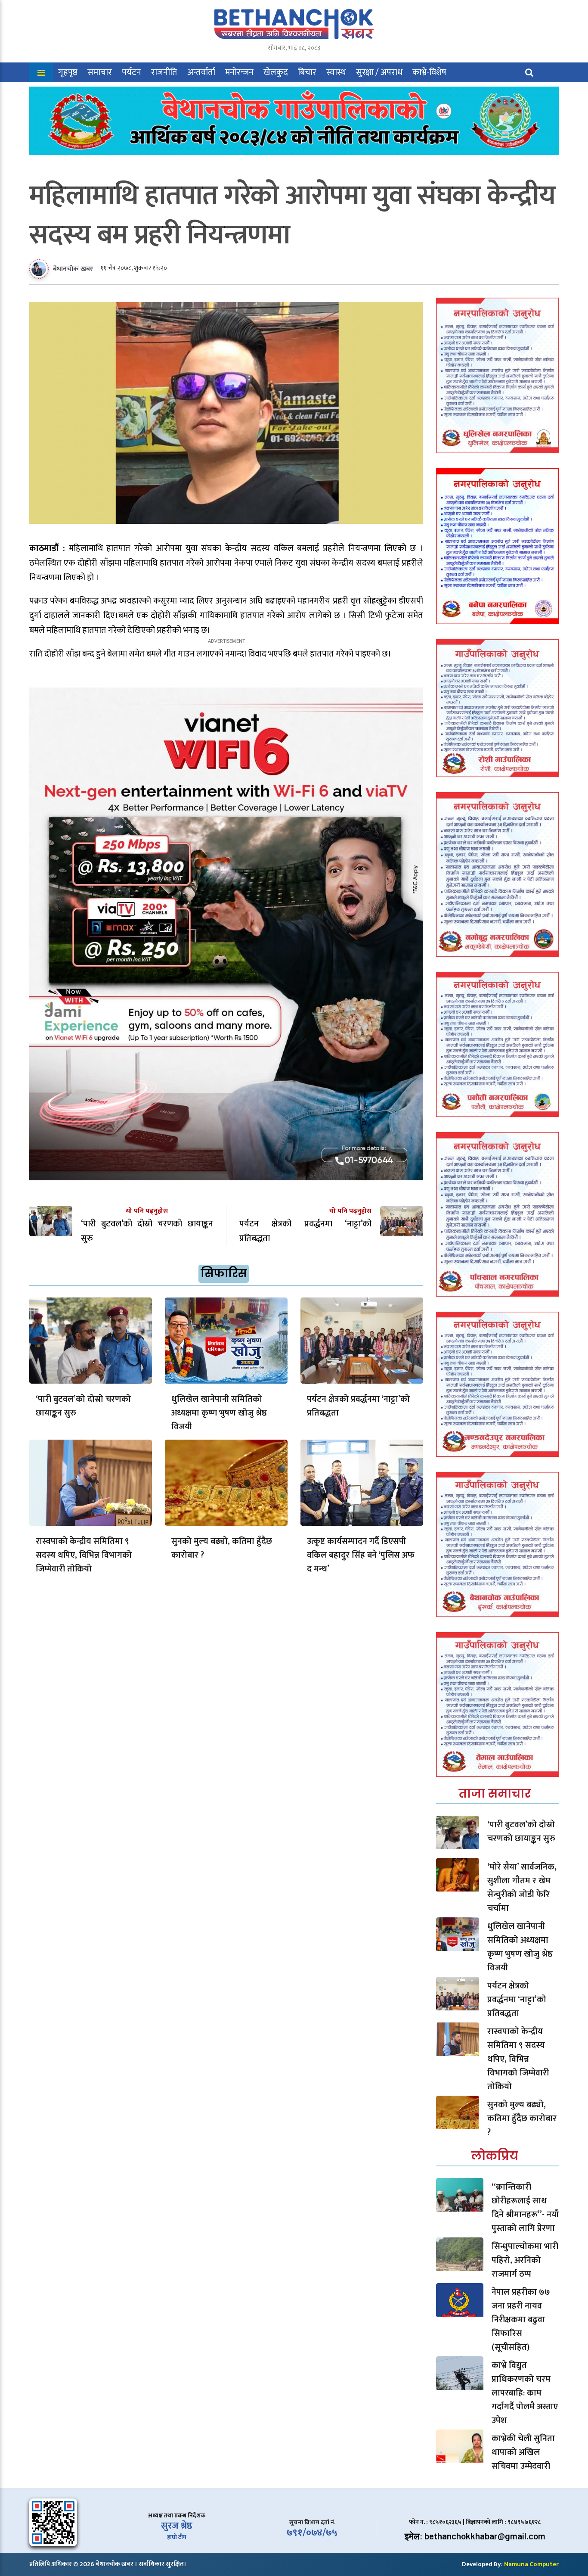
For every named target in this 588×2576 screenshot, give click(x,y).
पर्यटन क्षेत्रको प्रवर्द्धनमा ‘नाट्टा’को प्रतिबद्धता (358, 1406)
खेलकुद (276, 72)
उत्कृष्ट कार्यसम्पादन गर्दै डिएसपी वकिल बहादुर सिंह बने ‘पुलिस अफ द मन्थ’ (361, 1555)
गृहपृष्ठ (68, 72)
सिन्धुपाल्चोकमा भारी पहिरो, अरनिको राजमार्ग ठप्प (525, 2260)
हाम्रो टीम (177, 2537)
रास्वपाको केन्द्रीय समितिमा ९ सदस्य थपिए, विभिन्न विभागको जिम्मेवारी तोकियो (84, 1555)
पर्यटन (132, 72)
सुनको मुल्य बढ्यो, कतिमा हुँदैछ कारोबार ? (222, 1548)
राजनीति (164, 72)
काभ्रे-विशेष (429, 72)
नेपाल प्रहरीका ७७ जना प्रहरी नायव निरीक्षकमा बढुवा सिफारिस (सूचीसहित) (521, 2320)
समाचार (100, 72)
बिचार (307, 72)
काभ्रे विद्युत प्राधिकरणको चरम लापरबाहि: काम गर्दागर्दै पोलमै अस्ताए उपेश (525, 2393)
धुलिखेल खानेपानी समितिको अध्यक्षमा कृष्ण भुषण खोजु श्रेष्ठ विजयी (219, 1413)
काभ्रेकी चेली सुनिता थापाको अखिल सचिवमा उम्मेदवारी (523, 2452)
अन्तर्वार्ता (201, 72)
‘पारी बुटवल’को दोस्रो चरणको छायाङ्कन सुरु (83, 1406)
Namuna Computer (531, 2564)
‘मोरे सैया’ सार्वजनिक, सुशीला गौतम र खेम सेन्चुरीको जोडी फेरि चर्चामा (522, 1888)
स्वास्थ (336, 72)
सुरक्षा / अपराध (379, 72)
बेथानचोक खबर (73, 269)
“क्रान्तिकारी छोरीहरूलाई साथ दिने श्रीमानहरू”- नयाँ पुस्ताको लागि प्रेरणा (525, 2208)
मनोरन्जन (239, 72)
